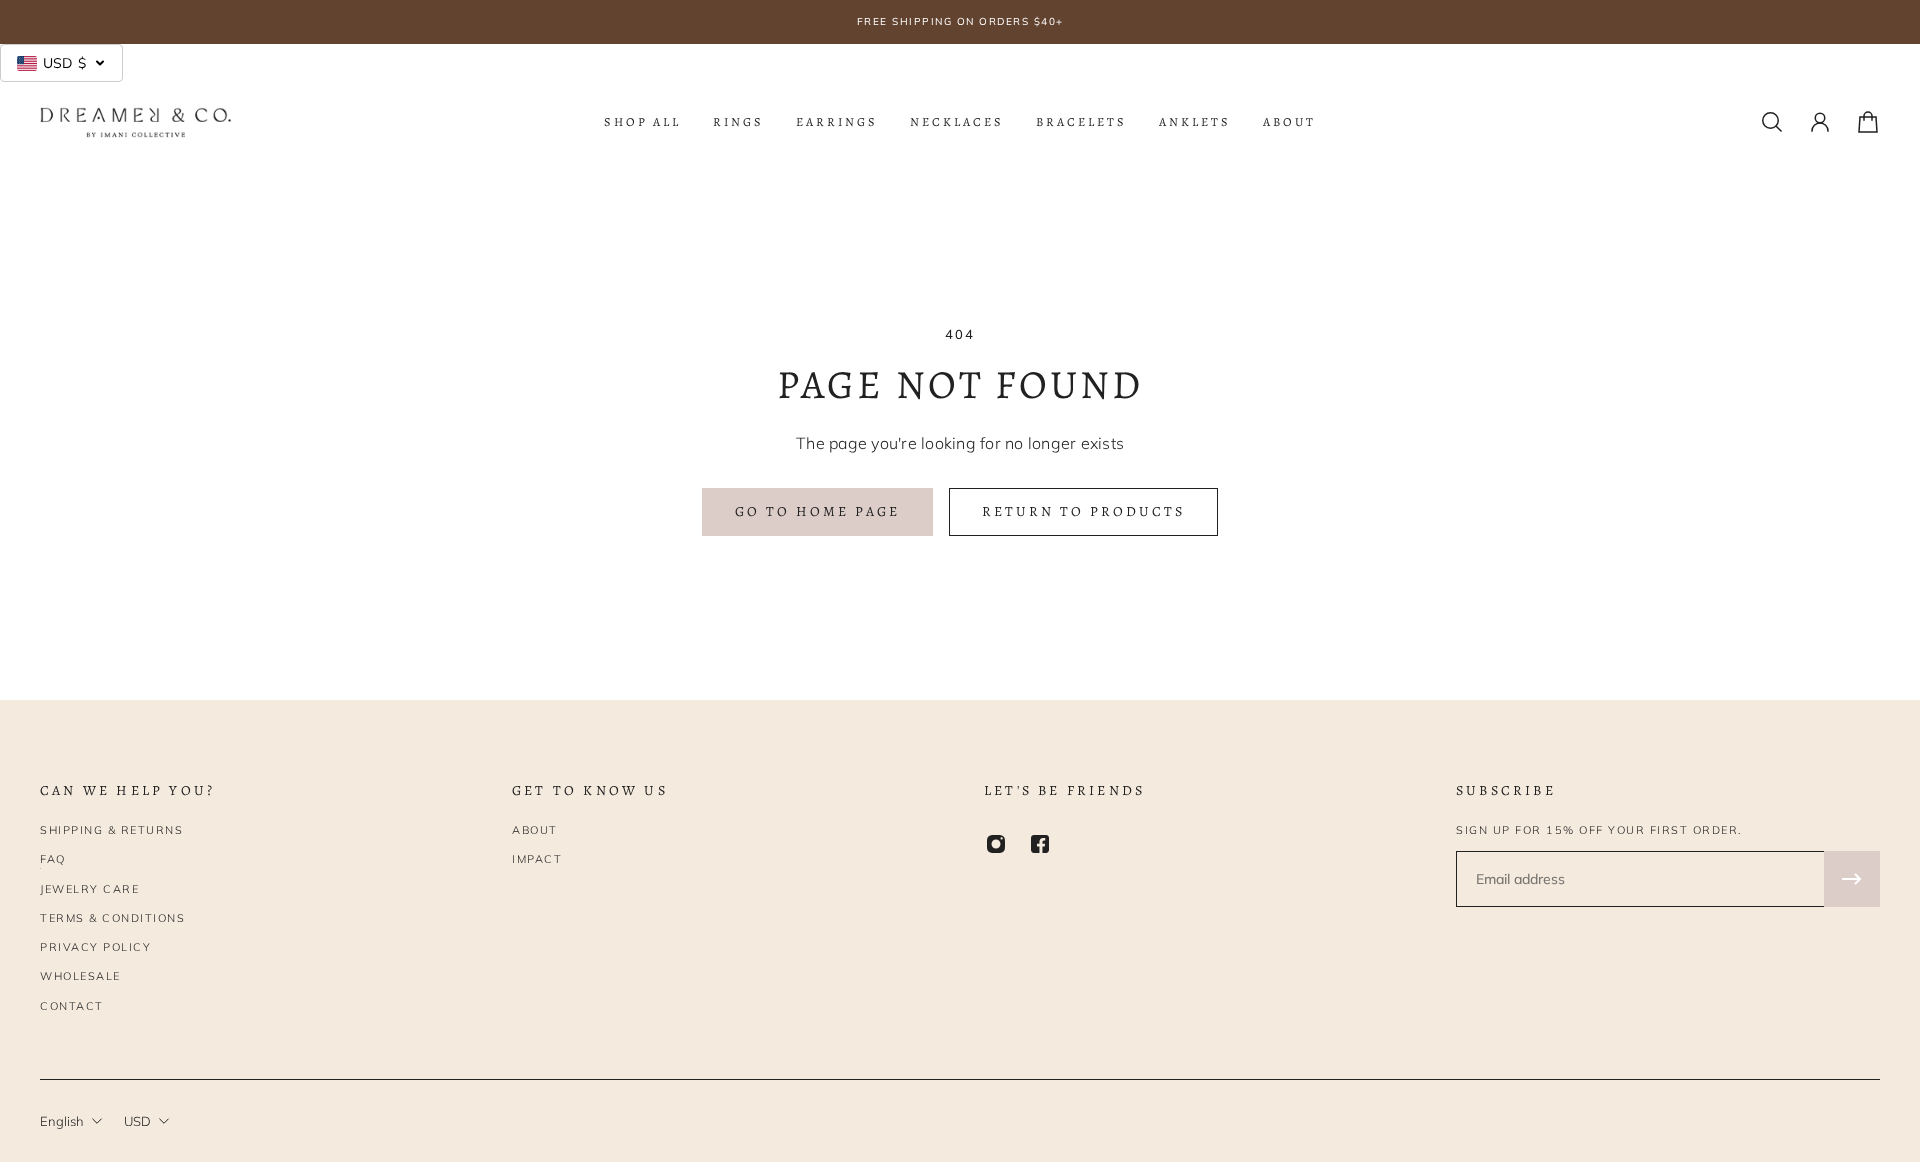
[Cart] (1868, 122)
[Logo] (136, 122)
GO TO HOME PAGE (817, 511)
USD (137, 1121)
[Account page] (1820, 122)
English (62, 1121)
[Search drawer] (1772, 122)
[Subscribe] (1852, 879)
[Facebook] (1040, 844)
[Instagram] (996, 844)
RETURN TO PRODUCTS (1083, 511)
